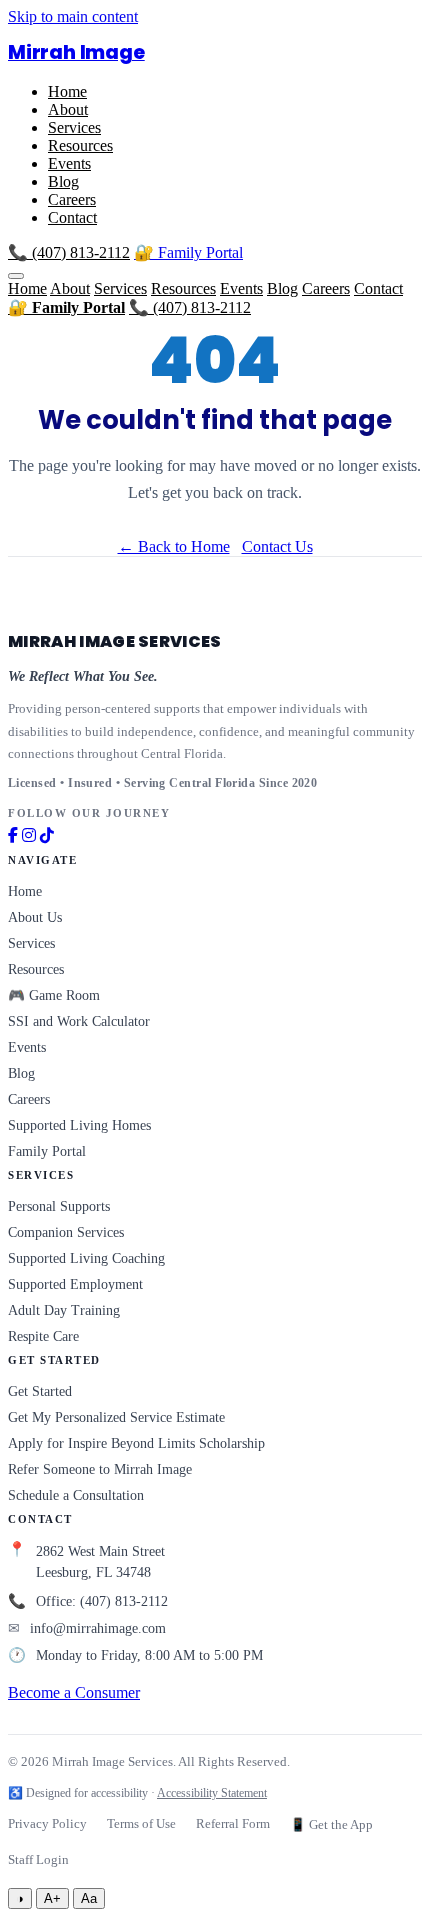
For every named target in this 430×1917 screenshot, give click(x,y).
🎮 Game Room (54, 995)
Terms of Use (141, 1824)
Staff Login (38, 1860)
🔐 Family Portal (188, 252)
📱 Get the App (331, 1825)
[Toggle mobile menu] (16, 276)
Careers (72, 199)
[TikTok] (47, 835)
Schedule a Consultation (76, 1495)
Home (67, 91)
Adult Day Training (64, 1310)
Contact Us (277, 546)
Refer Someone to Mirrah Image (100, 1469)
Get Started (40, 1391)
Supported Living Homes (79, 1125)
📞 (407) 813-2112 (69, 252)
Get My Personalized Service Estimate (116, 1417)
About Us (35, 917)
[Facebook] (13, 835)
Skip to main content (73, 16)
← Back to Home (174, 546)
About (68, 109)
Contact (72, 217)
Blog (63, 181)
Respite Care (43, 1336)
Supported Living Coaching (86, 1258)
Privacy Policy (47, 1824)
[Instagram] (29, 835)
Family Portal (47, 1151)
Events (69, 163)
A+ (52, 1898)
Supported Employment (75, 1284)
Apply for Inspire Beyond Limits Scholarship (136, 1443)
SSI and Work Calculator (79, 1021)
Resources (80, 145)
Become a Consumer (74, 1692)
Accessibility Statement (212, 1793)
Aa (89, 1898)
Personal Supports (59, 1206)
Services (74, 127)
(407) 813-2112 (124, 1601)
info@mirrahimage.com (98, 1628)
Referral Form (233, 1824)
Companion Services (66, 1232)
